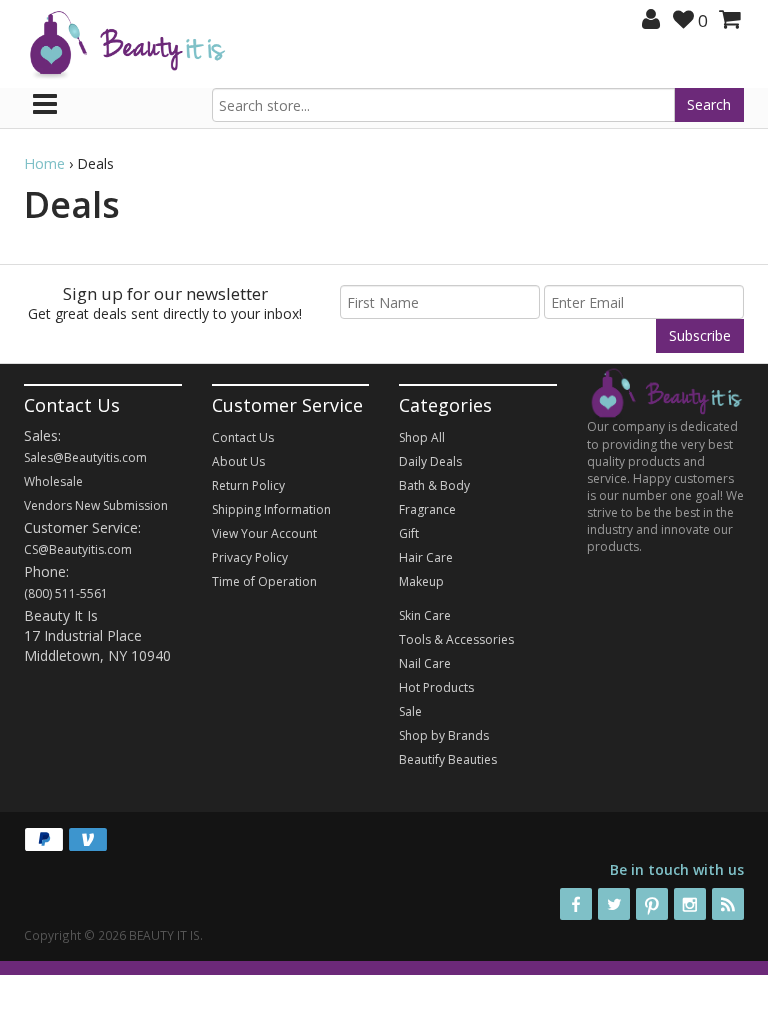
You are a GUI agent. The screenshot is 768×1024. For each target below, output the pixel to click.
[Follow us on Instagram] (690, 904)
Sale (410, 711)
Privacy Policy (250, 557)
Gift (409, 533)
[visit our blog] (728, 904)
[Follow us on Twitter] (614, 904)
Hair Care (426, 557)
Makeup (421, 581)
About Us (238, 461)
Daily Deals (430, 461)
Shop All (422, 437)
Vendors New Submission (96, 505)
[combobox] (444, 105)
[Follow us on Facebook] (576, 904)
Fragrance (427, 509)
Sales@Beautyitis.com (85, 457)
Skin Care (425, 615)
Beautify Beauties (448, 759)
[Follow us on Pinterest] (652, 904)
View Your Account (264, 533)
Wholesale (53, 481)
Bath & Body (434, 485)
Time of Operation (264, 581)
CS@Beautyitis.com (78, 549)
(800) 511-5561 (66, 593)
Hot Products (436, 687)
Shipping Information (271, 509)
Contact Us (243, 437)
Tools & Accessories (456, 639)
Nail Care (425, 663)
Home (44, 163)
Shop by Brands (444, 735)
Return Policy (248, 485)
